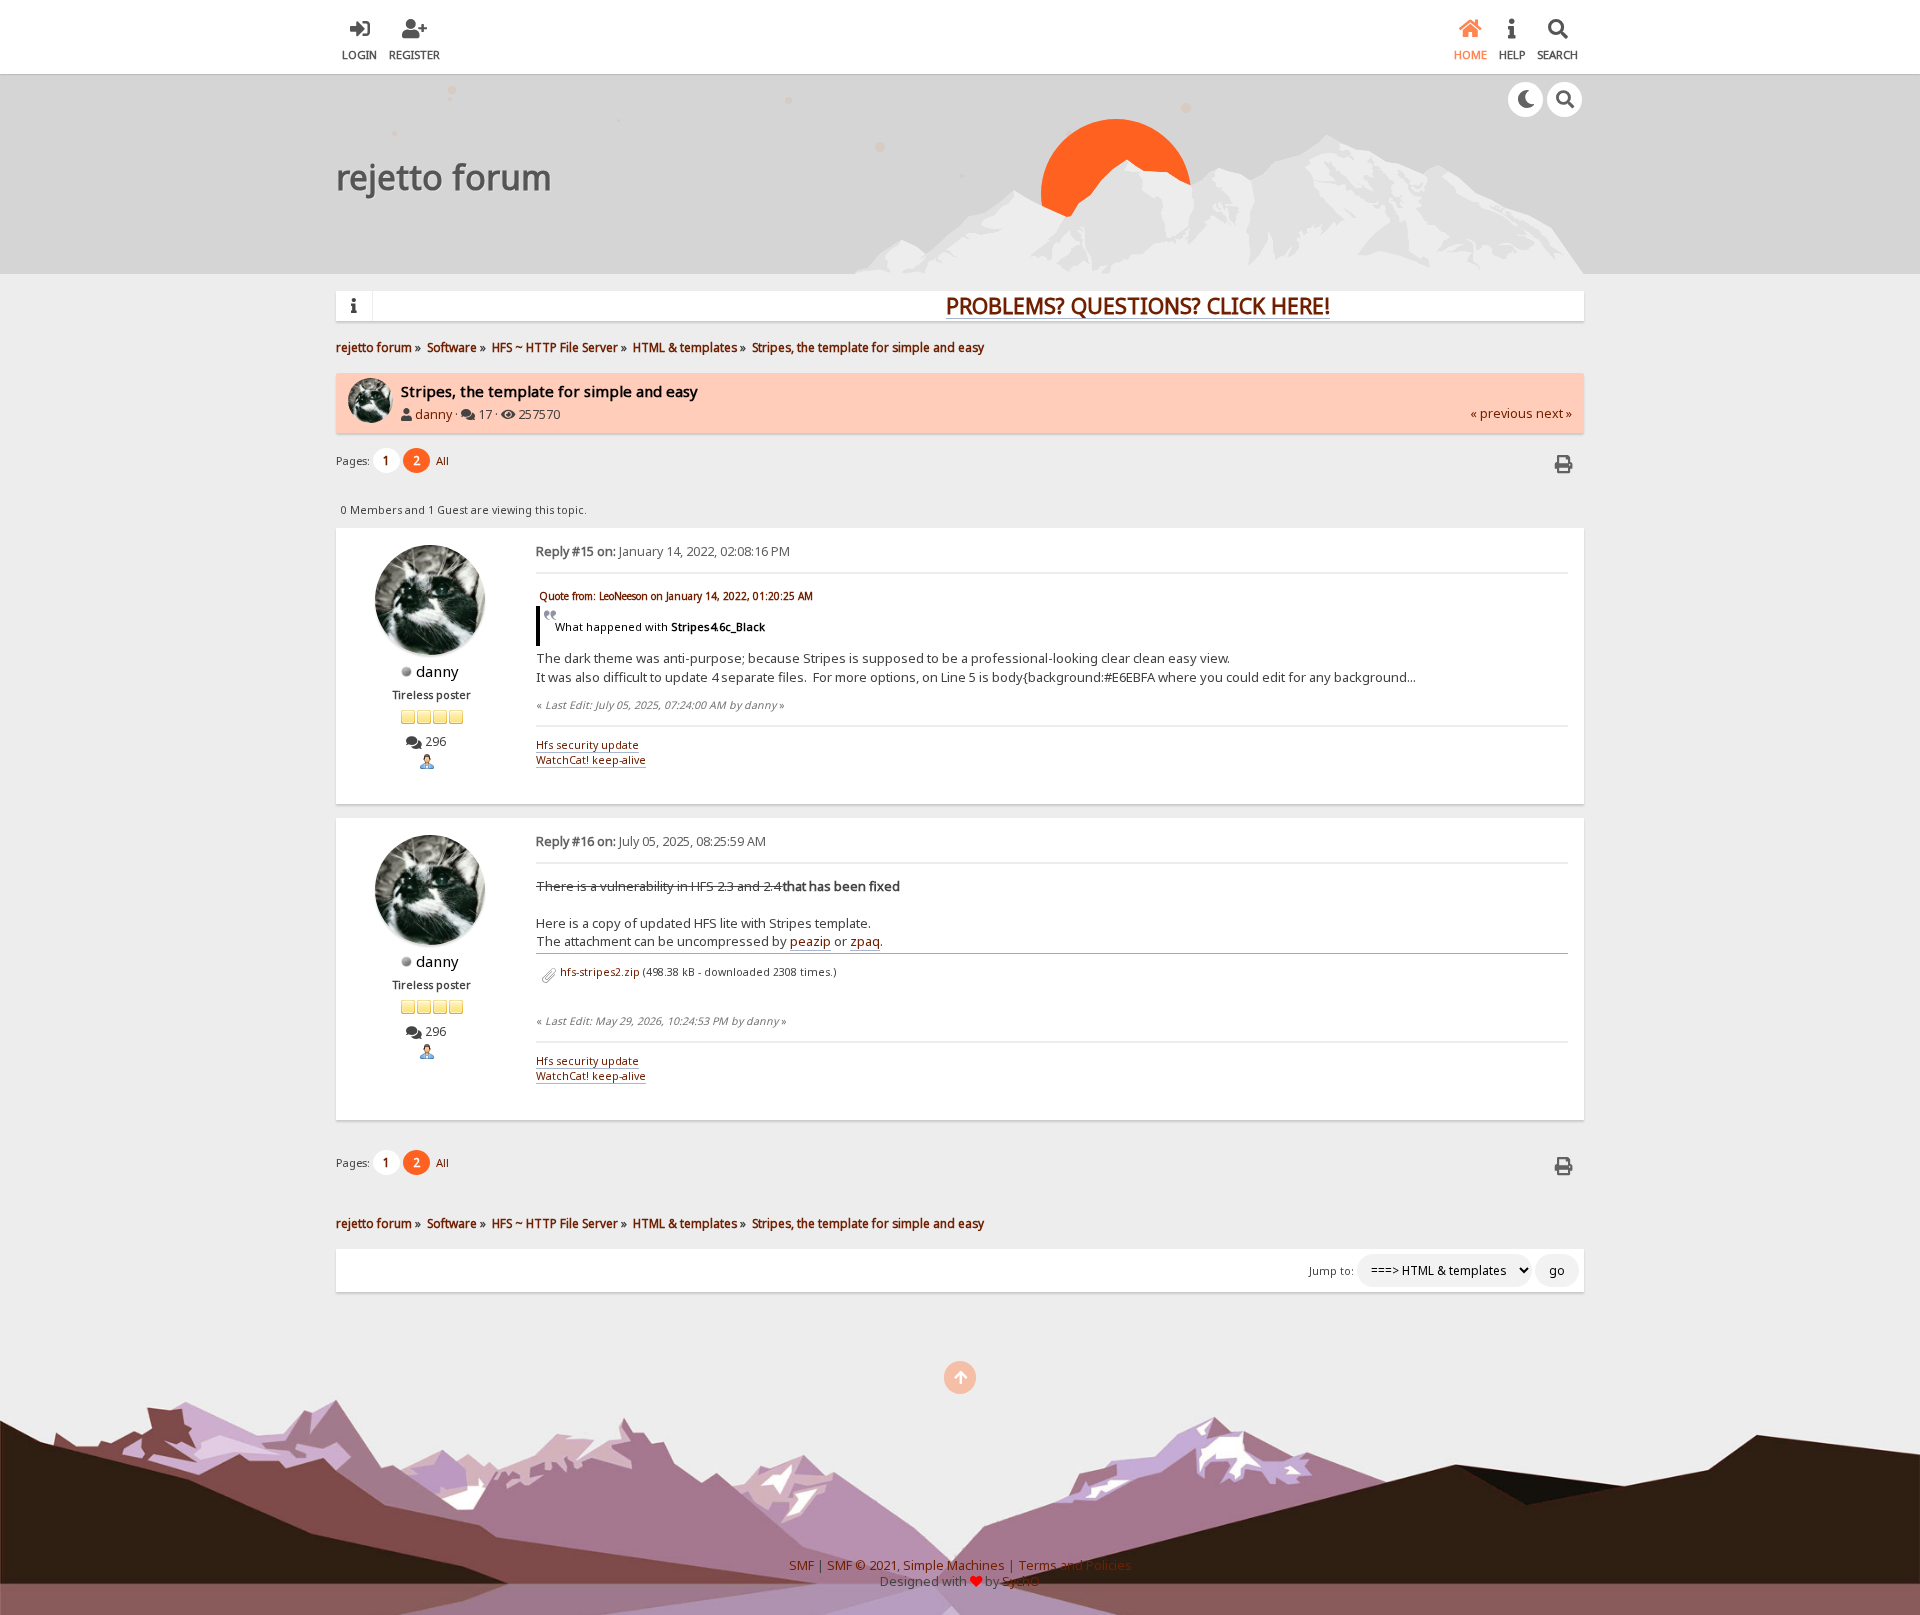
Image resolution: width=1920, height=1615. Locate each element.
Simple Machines (954, 1565)
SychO (1021, 1581)
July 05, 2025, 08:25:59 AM (651, 841)
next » (1554, 413)
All (442, 460)
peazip (810, 941)
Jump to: (1331, 1271)
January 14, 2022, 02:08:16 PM (663, 551)
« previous (1501, 413)
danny (433, 414)
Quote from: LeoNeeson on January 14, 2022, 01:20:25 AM (676, 596)
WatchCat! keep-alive (591, 760)
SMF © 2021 (862, 1565)
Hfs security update (587, 745)
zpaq (865, 941)
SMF (801, 1565)
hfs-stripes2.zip (598, 972)
